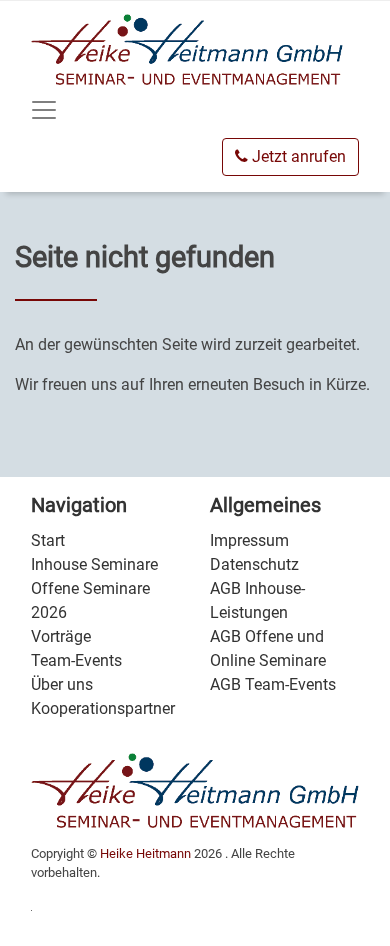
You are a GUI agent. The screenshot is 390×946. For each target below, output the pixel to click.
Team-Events (76, 660)
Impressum (249, 540)
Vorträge (61, 636)
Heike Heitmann (145, 853)
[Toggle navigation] (44, 110)
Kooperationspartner (103, 708)
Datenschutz (254, 564)
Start (48, 540)
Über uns (62, 684)
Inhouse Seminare (94, 564)
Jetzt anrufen (297, 156)
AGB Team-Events (273, 684)
